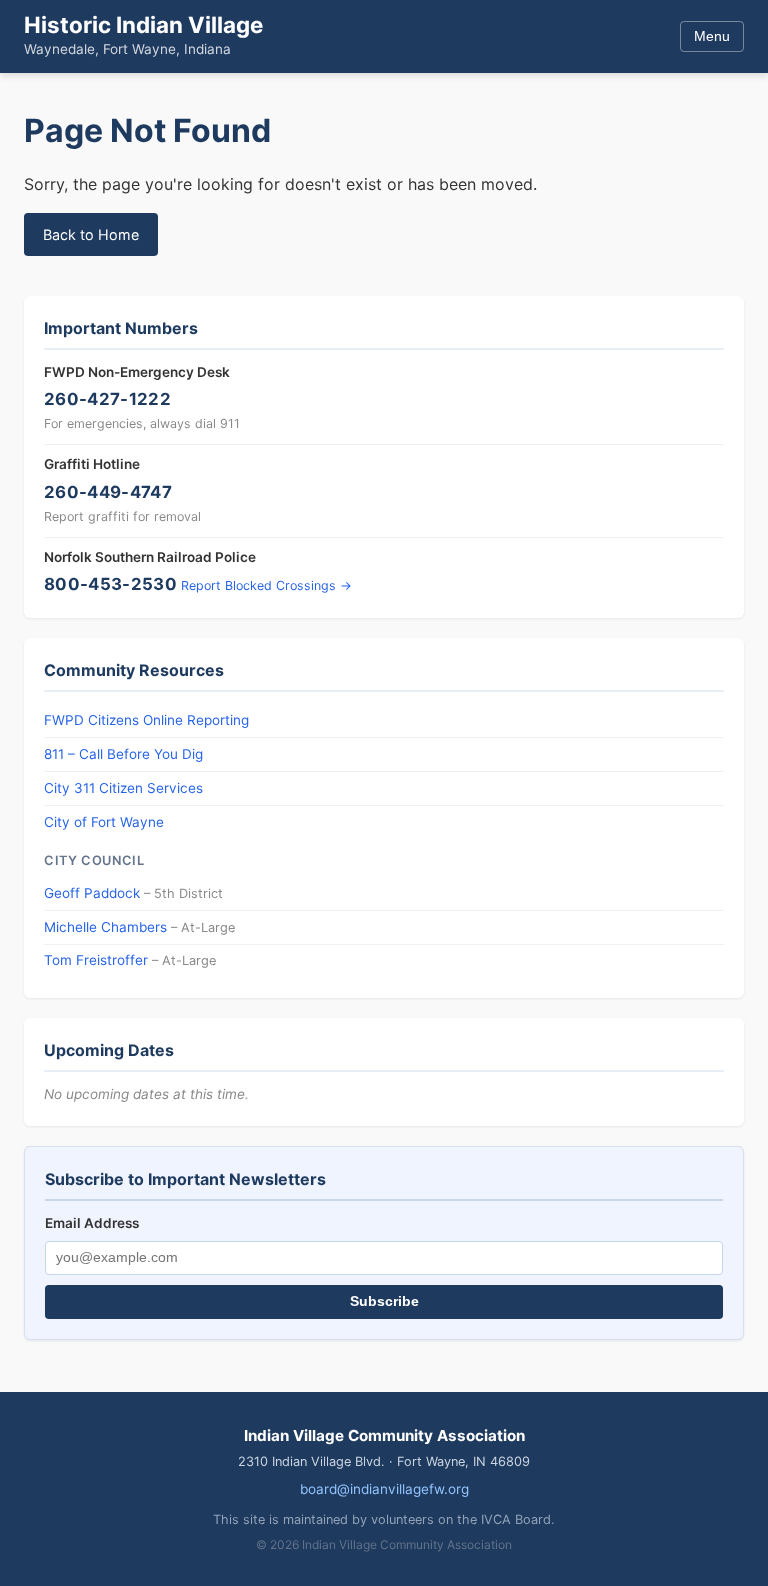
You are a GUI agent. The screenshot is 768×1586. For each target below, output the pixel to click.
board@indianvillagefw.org (384, 1489)
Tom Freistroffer (96, 960)
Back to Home (91, 234)
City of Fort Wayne (104, 822)
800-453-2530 (110, 584)
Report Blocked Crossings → (266, 585)
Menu (712, 36)
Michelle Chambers (105, 927)
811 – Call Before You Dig (123, 754)
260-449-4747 (108, 492)
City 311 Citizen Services (123, 788)
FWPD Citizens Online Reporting (146, 720)
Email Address (92, 1223)
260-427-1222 (107, 399)
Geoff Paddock (92, 893)
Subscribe (384, 1301)
